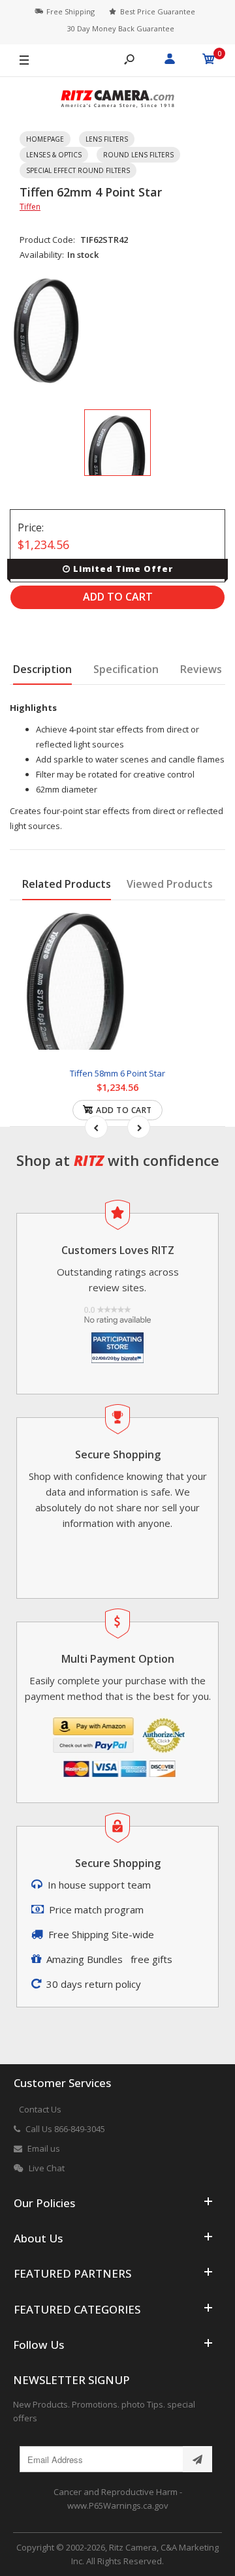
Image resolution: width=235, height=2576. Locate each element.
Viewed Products (170, 884)
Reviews (201, 669)
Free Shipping (70, 11)
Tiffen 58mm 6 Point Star (117, 1073)
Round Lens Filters (138, 155)
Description (42, 669)
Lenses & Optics (54, 155)
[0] (209, 61)
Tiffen (30, 207)
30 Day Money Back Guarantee (121, 28)
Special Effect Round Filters (78, 170)
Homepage (45, 139)
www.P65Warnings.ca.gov (118, 2505)
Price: (31, 527)
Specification (126, 669)
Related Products (67, 884)
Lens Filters (107, 139)
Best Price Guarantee (158, 11)
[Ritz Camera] (117, 101)
